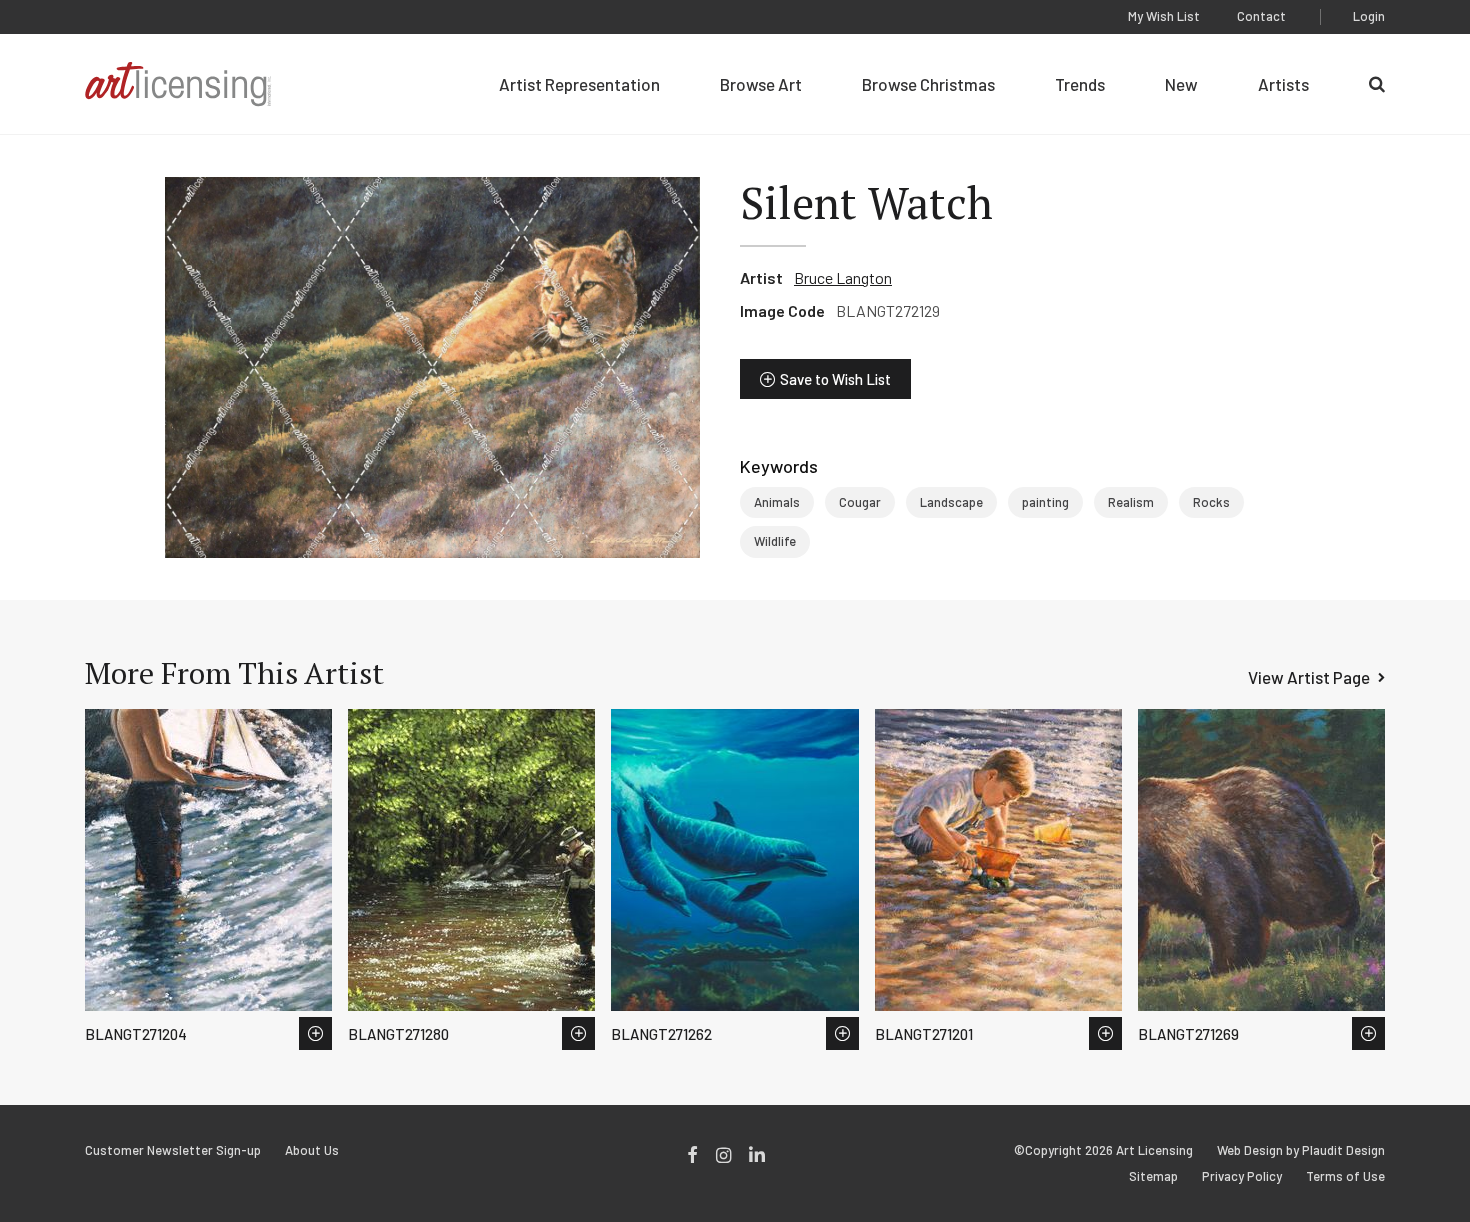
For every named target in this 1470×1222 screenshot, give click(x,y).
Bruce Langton (843, 277)
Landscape (951, 502)
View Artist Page (1309, 677)
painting (1045, 502)
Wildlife (775, 541)
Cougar (860, 502)
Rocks (1211, 502)
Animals (777, 502)
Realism (1131, 502)
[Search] (1377, 84)
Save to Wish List (835, 379)
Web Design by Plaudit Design (1301, 1150)
